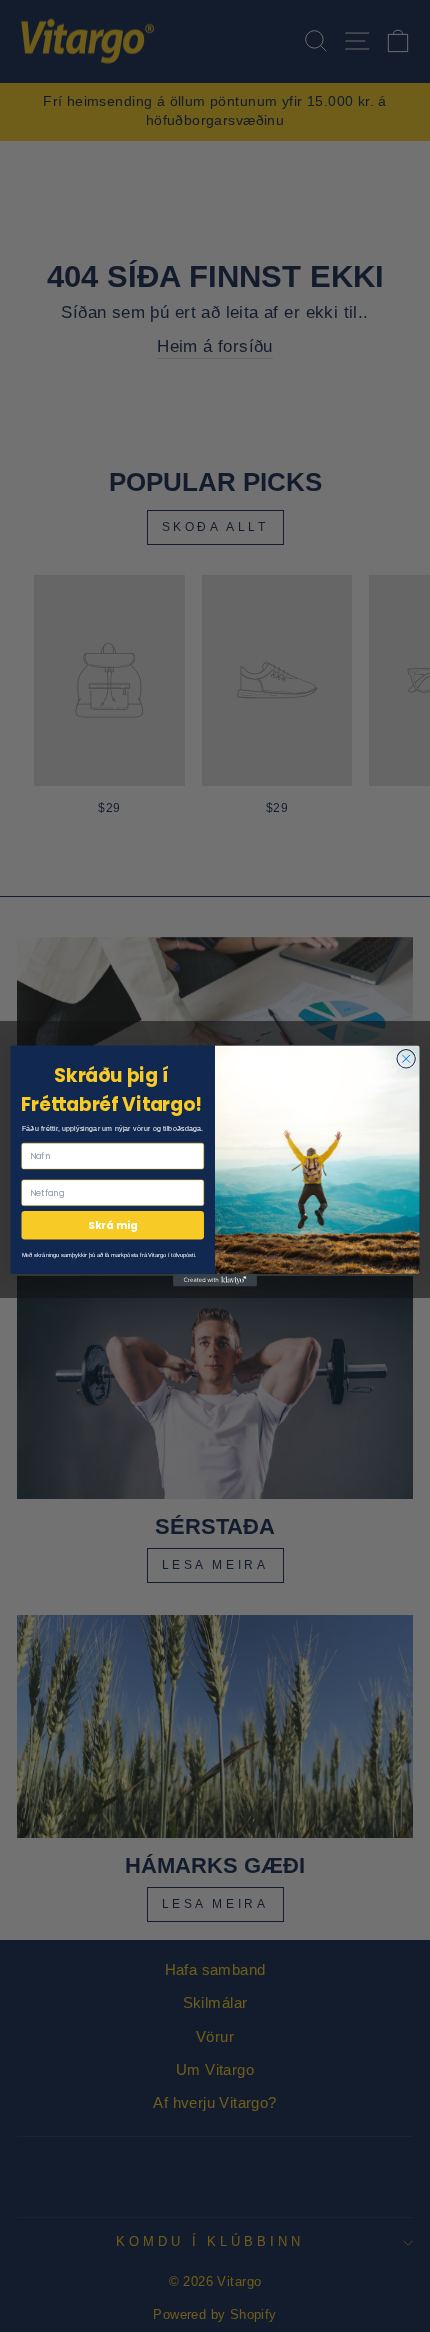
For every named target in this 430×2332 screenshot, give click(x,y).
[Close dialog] (406, 1059)
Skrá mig (112, 1225)
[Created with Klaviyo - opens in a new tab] (215, 1280)
